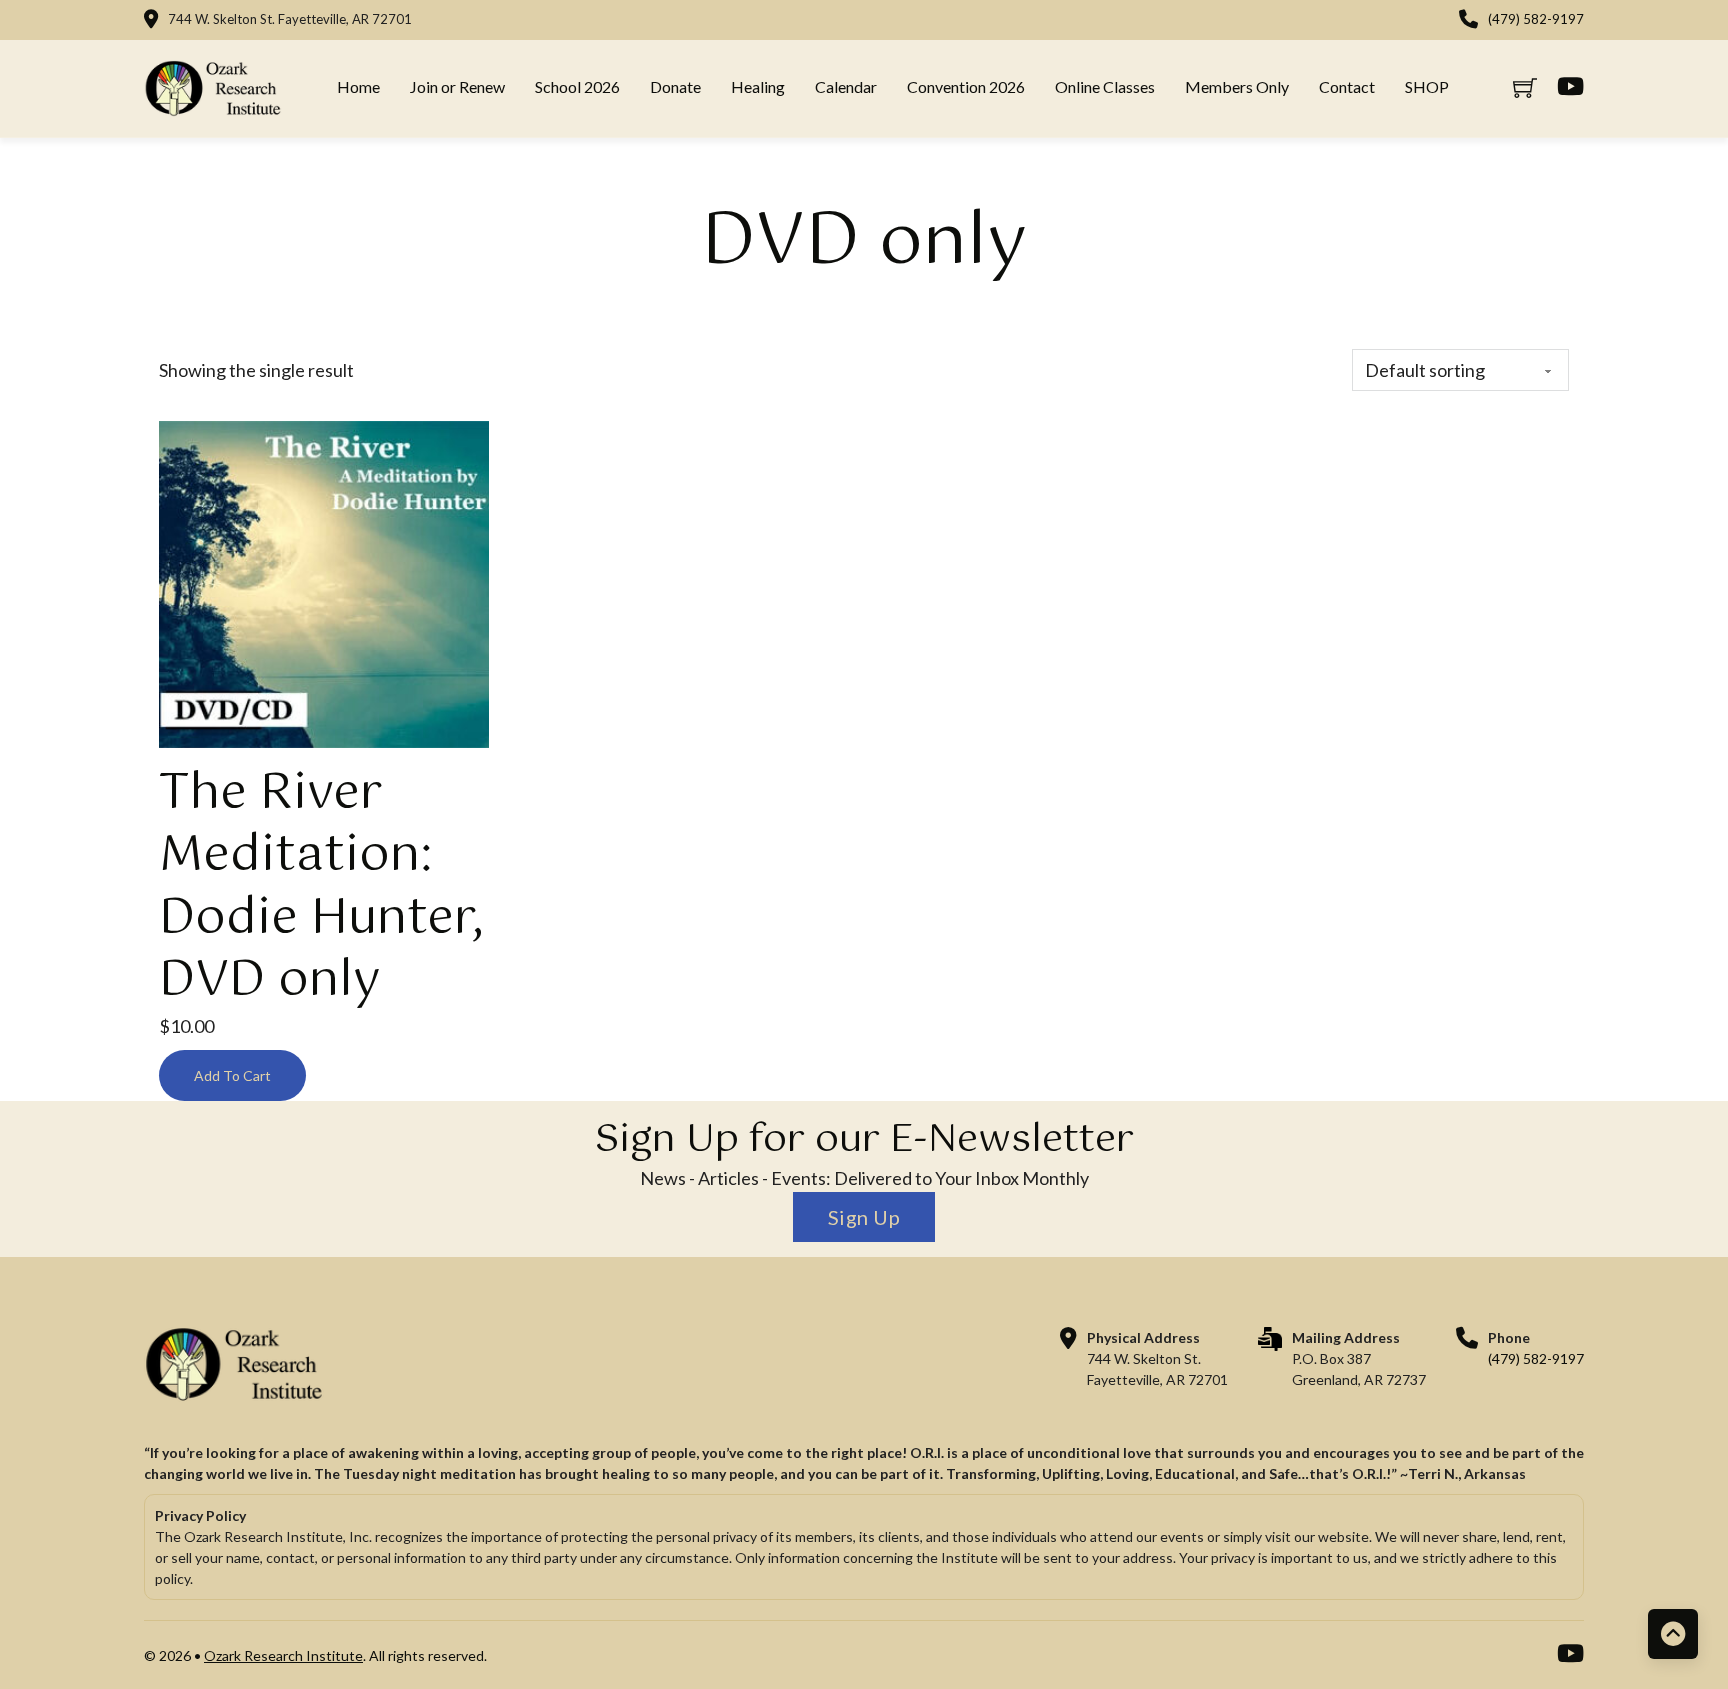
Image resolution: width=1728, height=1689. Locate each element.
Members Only (1237, 86)
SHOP (1427, 86)
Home (358, 86)
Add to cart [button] (232, 1075)
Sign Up (864, 1217)
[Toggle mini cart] (1525, 88)
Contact (1347, 86)
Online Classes (1105, 86)
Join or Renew (457, 86)
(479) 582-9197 (1536, 19)
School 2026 (577, 86)
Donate (675, 86)
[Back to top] (1673, 1634)
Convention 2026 (966, 86)
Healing (758, 86)
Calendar (846, 86)
